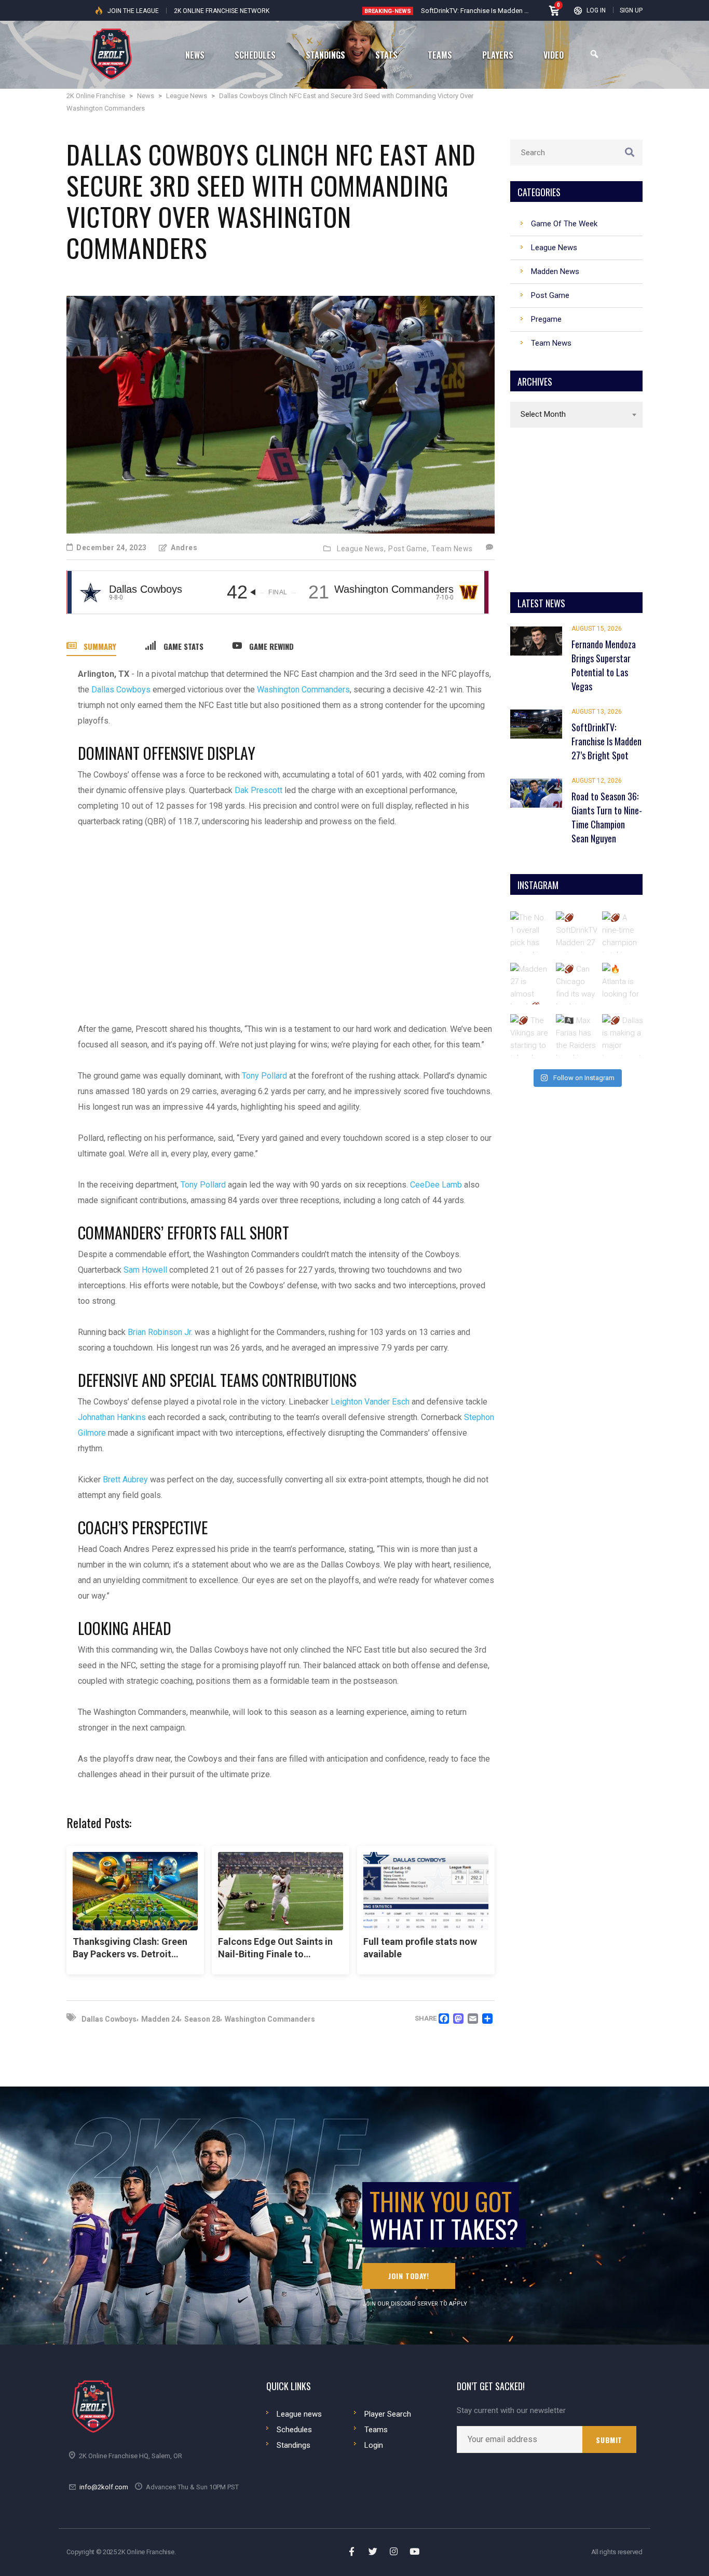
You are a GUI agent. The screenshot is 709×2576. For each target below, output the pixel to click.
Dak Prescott (258, 790)
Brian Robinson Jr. (160, 1332)
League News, (361, 549)
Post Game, (408, 549)
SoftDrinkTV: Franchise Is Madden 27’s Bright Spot (496, 11)
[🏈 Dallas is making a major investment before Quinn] (623, 1035)
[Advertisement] (286, 918)
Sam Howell (145, 1270)
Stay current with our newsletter (511, 2411)
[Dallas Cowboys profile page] (91, 592)
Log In (596, 10)
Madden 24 (160, 2019)
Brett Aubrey (125, 1480)
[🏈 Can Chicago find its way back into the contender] (577, 984)
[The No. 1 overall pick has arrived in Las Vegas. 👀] (531, 932)
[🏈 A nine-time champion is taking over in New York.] (623, 932)
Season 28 (202, 2019)
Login (374, 2445)
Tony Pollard (264, 1076)
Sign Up (631, 10)
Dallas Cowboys (121, 690)
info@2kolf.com (104, 2487)
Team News (452, 549)
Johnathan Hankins (112, 1417)
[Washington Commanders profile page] (468, 592)
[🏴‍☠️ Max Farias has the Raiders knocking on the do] (577, 1035)
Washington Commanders (303, 690)
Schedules (294, 2430)
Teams (376, 2430)
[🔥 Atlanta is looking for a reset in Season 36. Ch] (623, 984)
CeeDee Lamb (436, 1185)
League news (299, 2414)
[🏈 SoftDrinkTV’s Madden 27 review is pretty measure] (577, 932)
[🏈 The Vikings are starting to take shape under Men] (531, 1035)
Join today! (409, 2276)
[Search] (594, 54)
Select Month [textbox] (543, 414)
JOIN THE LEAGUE (133, 11)
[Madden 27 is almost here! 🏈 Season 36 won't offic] (531, 984)
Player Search (388, 2414)
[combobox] (576, 415)
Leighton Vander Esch (370, 1402)
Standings (294, 2445)
